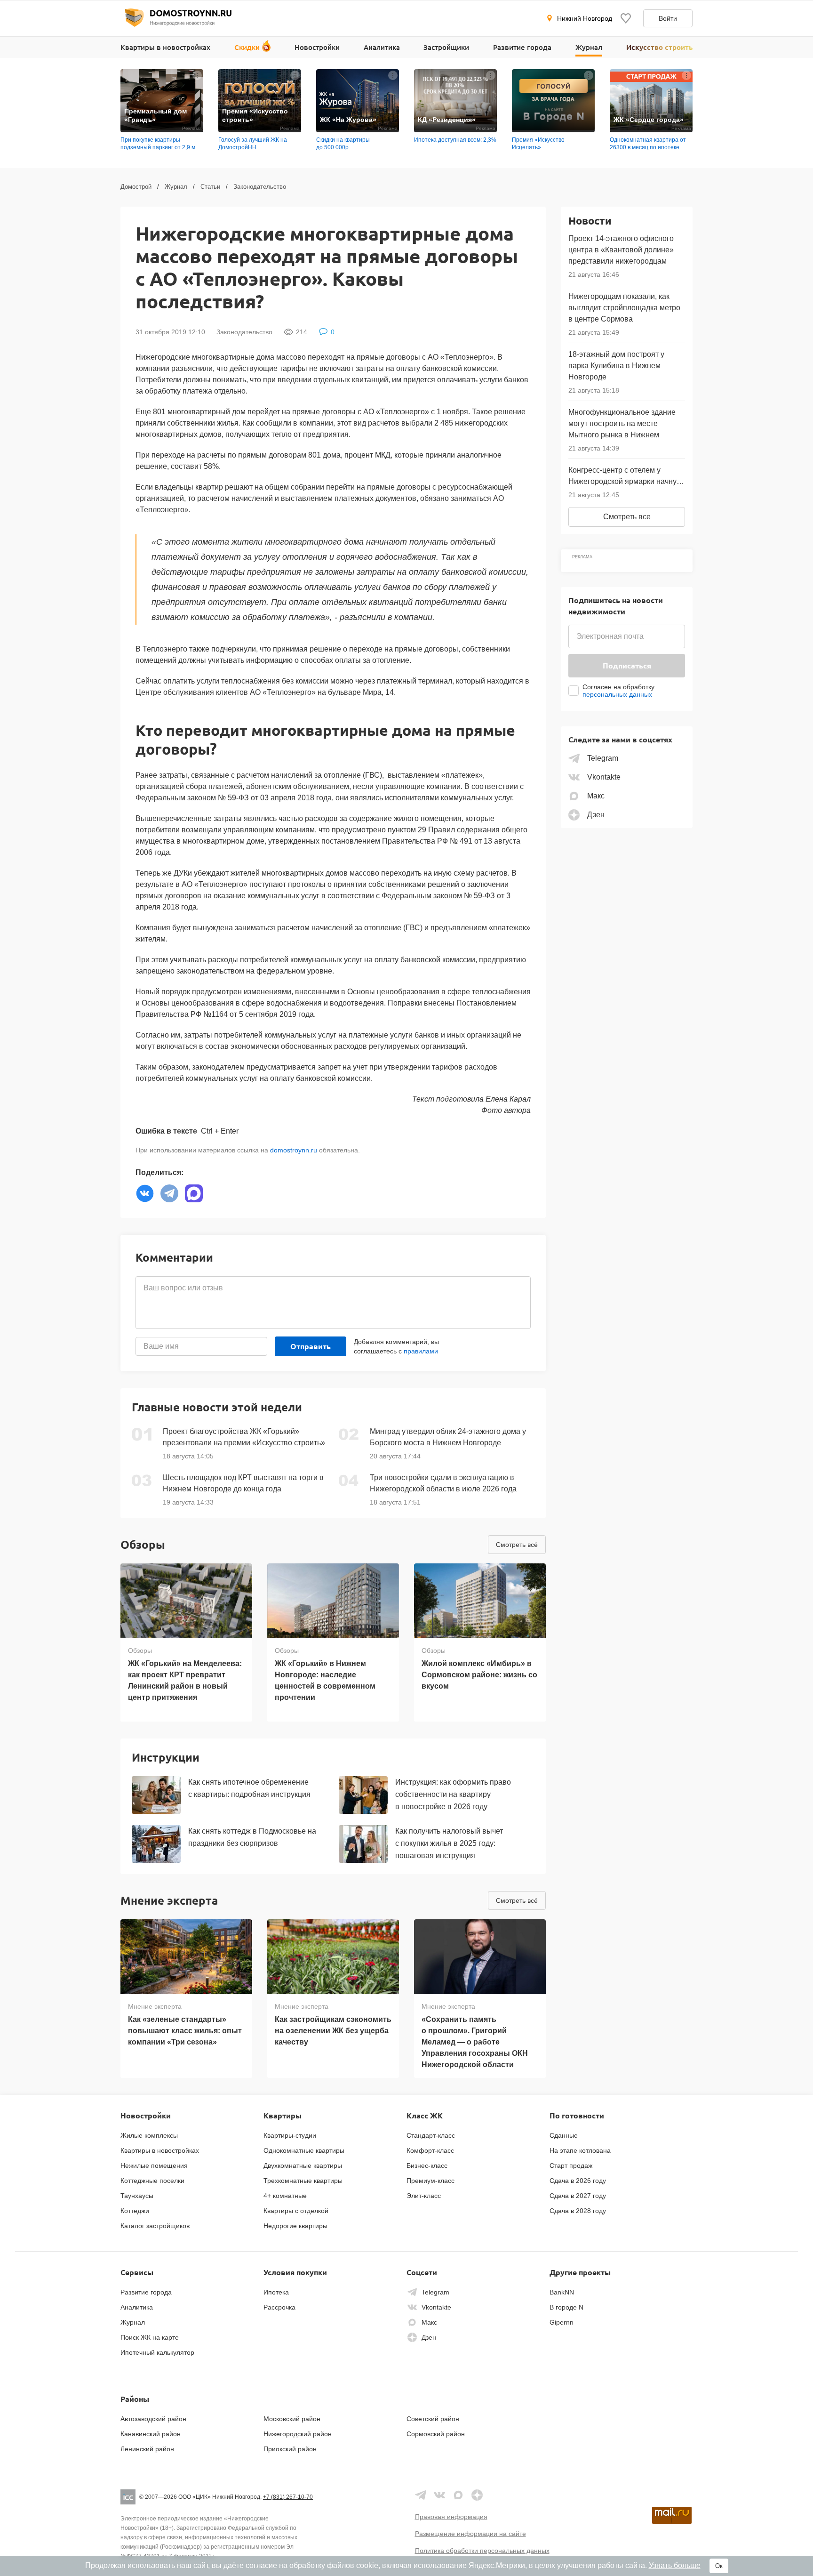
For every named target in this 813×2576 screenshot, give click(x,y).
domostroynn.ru (294, 1150)
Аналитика (382, 47)
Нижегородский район (298, 2434)
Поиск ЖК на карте (150, 2337)
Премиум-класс (430, 2181)
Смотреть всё (517, 1545)
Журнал (589, 47)
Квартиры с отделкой (296, 2211)
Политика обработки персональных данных (482, 2551)
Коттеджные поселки (152, 2181)
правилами (421, 1351)
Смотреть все (627, 517)
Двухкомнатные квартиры (303, 2165)
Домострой (136, 187)
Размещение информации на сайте (470, 2534)
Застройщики (446, 47)
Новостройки (317, 47)
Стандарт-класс (431, 2135)
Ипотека (276, 2292)
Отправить (311, 1346)
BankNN (562, 2292)
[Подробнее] (197, 75)
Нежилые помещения (154, 2165)
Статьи (210, 187)
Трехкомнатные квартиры (303, 2181)
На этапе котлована (580, 2150)
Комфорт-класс (430, 2150)
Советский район (433, 2419)
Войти (668, 18)
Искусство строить (659, 47)
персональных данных (617, 694)
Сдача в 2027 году (578, 2196)
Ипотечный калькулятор (157, 2352)
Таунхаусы (137, 2196)
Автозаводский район (153, 2419)
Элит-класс (424, 2196)
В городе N (566, 2307)
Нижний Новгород (585, 18)
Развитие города (522, 47)
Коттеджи (135, 2211)
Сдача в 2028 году (578, 2211)
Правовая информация (451, 2517)
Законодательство (260, 187)
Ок (719, 2566)
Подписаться (627, 665)
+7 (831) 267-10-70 (288, 2497)
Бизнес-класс (427, 2165)
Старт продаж (571, 2165)
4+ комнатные (285, 2196)
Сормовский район (436, 2434)
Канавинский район (151, 2434)
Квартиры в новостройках (165, 47)
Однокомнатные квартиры (304, 2150)
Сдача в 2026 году (578, 2181)
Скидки (247, 47)
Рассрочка (279, 2307)
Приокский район (290, 2449)
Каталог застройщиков (155, 2226)
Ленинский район (147, 2449)
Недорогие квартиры (295, 2226)
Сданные (564, 2135)
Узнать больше (675, 2565)
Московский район (292, 2419)
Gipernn (562, 2322)
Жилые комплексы (149, 2135)
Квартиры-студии (290, 2135)
